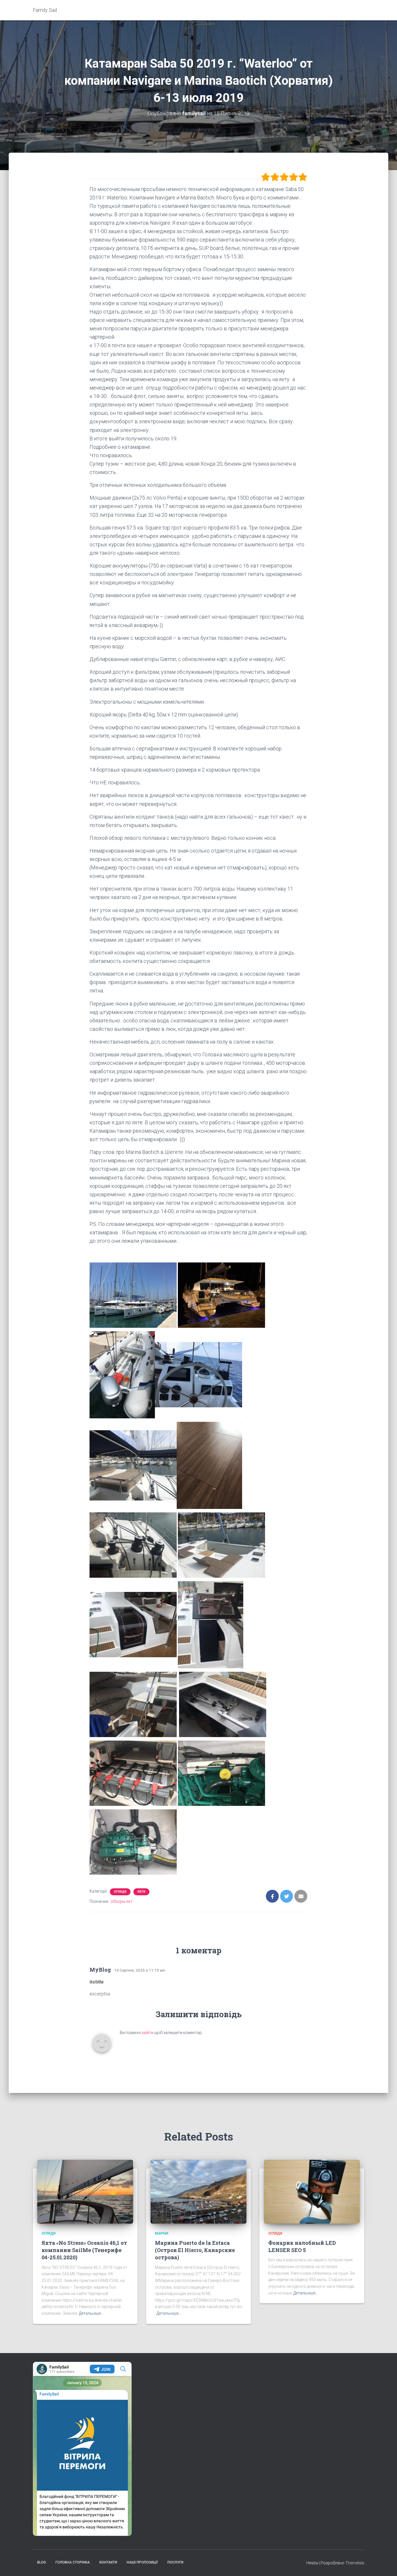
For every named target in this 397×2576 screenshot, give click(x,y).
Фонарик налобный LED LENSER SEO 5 (302, 2246)
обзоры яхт (121, 1901)
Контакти (108, 2562)
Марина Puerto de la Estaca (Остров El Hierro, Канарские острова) (195, 2250)
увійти (147, 2033)
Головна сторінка (73, 2562)
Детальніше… (91, 2313)
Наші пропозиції (142, 2562)
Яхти (141, 1892)
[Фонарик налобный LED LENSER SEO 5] (312, 2191)
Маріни (162, 2233)
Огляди (120, 1892)
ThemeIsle (355, 2563)
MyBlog (100, 1970)
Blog (42, 2562)
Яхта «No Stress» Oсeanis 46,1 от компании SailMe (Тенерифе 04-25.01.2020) (84, 2250)
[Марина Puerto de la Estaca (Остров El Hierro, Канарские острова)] (199, 2191)
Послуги (175, 2562)
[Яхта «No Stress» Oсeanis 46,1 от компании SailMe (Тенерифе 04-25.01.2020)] (85, 2191)
